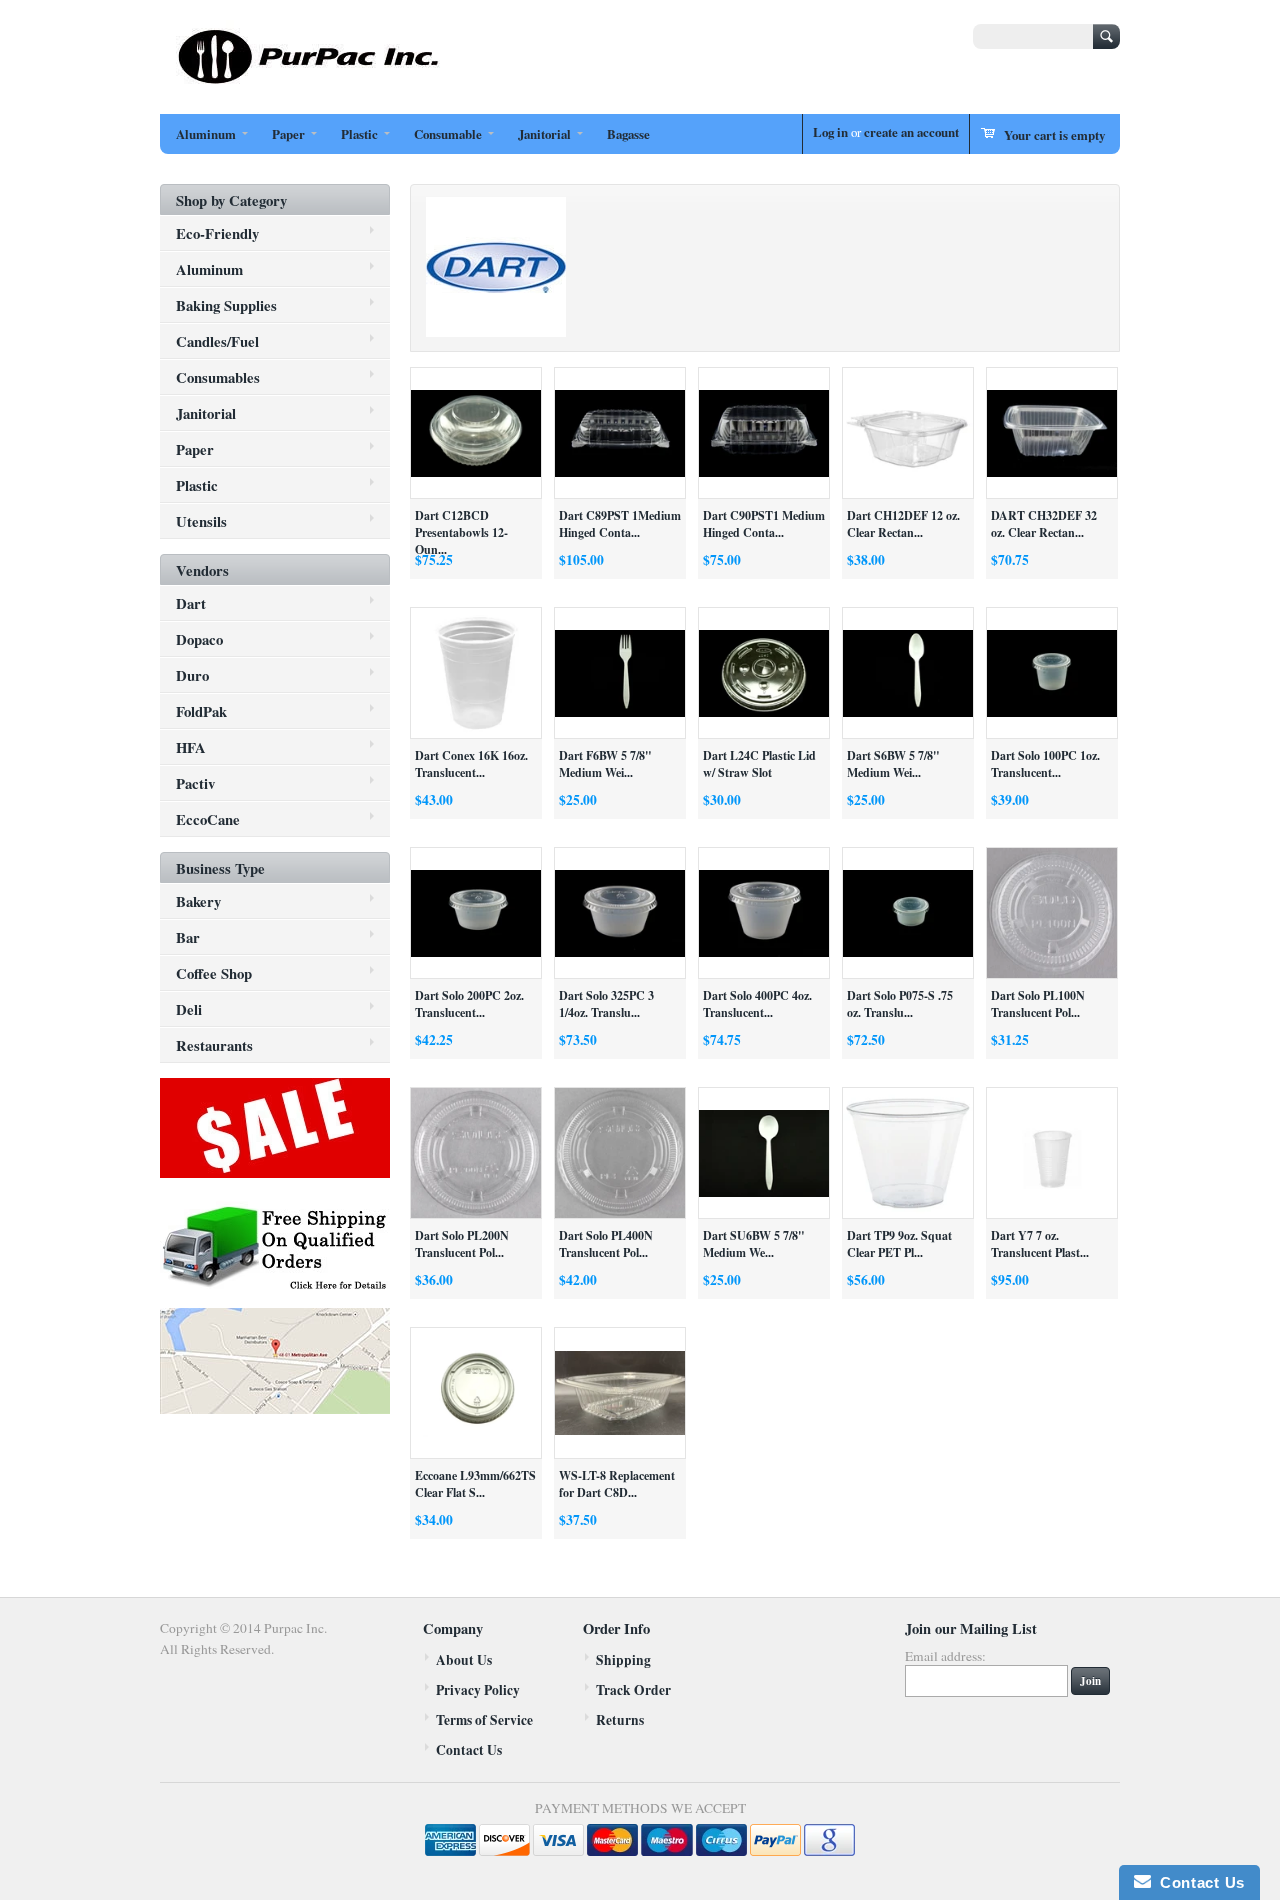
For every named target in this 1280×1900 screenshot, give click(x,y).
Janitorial (544, 134)
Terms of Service (484, 1720)
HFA (191, 747)
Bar (188, 937)
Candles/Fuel (217, 341)
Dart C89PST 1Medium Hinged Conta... (620, 524)
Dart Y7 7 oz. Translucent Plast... (1040, 1244)
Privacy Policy (478, 1690)
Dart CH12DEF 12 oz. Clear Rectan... (903, 524)
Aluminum (206, 134)
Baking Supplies (226, 305)
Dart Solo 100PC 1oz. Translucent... (1045, 764)
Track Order (633, 1690)
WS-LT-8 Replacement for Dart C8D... (617, 1484)
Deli (189, 1009)
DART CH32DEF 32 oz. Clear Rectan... (1044, 524)
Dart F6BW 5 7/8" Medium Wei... (605, 764)
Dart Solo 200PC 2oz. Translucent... (469, 1004)
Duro (192, 675)
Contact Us (469, 1750)
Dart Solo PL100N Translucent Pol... (1038, 1004)
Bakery (198, 901)
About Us (464, 1660)
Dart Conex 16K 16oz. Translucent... (471, 764)
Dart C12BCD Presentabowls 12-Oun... (461, 532)
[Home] (310, 81)
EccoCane (208, 819)
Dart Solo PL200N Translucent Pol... (462, 1244)
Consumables (218, 377)
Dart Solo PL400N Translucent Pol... (606, 1244)
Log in (830, 132)
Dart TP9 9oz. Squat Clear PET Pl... (899, 1244)
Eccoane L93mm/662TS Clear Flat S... (475, 1484)
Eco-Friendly (217, 233)
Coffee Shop (214, 973)
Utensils (201, 521)
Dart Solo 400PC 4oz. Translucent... (757, 1004)
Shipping (623, 1660)
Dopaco (199, 639)
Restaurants (214, 1045)
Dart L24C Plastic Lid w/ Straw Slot (759, 764)
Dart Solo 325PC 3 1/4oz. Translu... (606, 1004)
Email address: (945, 1656)
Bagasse (628, 134)
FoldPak (201, 711)
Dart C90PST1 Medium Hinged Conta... (764, 524)
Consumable (448, 134)
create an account (911, 132)
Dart (191, 603)
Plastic (359, 134)
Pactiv (195, 783)
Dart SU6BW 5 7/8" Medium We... (754, 1244)
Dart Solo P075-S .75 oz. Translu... (900, 1004)
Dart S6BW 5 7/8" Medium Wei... (893, 764)
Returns (620, 1720)
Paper (288, 134)
